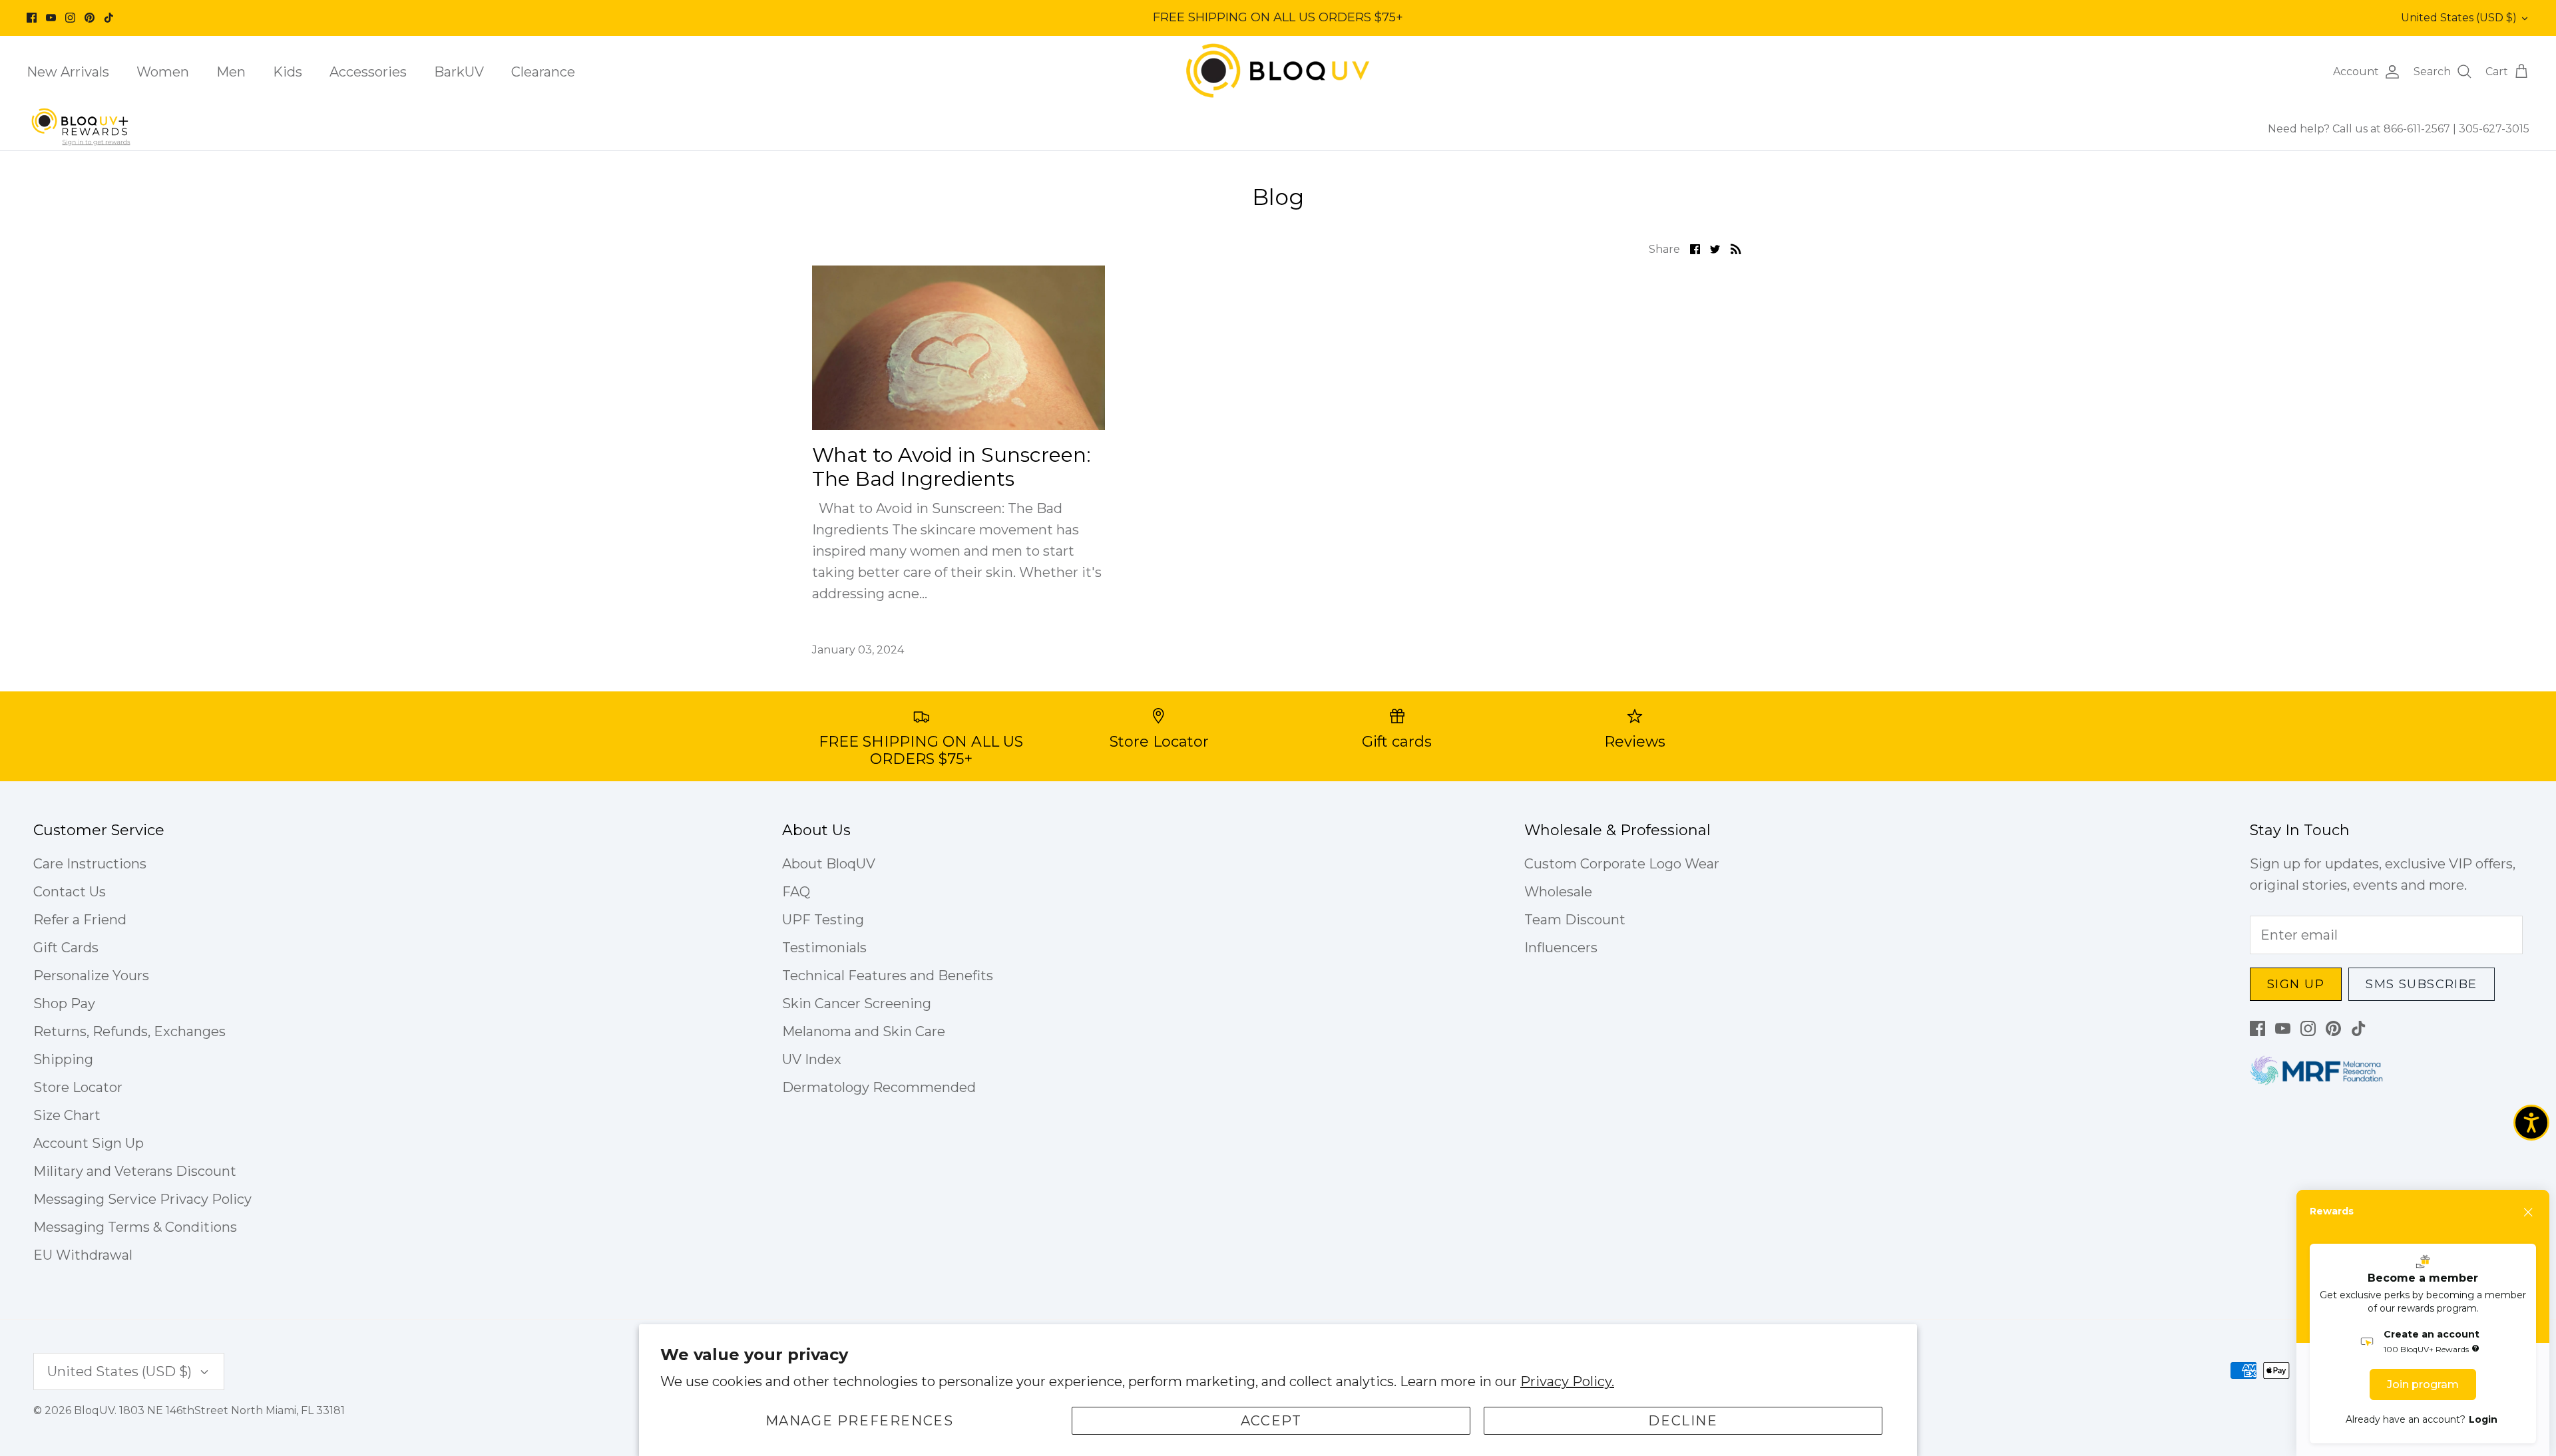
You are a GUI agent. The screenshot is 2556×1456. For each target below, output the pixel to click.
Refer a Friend (80, 920)
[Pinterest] (90, 18)
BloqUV (94, 1410)
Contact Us (70, 892)
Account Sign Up (89, 1143)
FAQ (796, 892)
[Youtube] (51, 18)
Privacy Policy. (1567, 1381)
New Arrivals (68, 72)
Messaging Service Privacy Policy (142, 1199)
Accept (1271, 1421)
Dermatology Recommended (879, 1087)
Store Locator (78, 1087)
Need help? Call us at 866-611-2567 (2360, 129)
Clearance (543, 72)
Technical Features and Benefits (888, 976)
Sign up (2296, 984)
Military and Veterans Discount (135, 1171)
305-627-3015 (2494, 129)
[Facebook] (32, 18)
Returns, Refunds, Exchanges (129, 1031)
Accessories (368, 72)
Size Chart (67, 1115)
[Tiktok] (109, 18)
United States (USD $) (2459, 18)
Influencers (1561, 948)
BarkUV (459, 72)
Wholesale (1558, 892)
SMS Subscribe (2422, 984)
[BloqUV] (1278, 72)
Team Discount (1575, 920)
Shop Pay (64, 1003)
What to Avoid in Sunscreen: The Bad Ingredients (952, 467)
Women (163, 72)
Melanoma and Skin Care (864, 1031)
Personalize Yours (91, 976)
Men (231, 72)
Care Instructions (90, 864)
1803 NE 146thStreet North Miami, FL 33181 (232, 1410)
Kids (288, 72)
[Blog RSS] (1736, 248)
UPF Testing (823, 920)
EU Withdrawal (83, 1255)
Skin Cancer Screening (857, 1003)
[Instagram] (70, 18)
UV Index (812, 1059)
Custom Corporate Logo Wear (1622, 864)
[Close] (2529, 1212)
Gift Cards (66, 948)
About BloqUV (829, 864)
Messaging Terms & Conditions (135, 1227)
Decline (1683, 1421)
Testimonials (824, 948)
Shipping (63, 1059)
